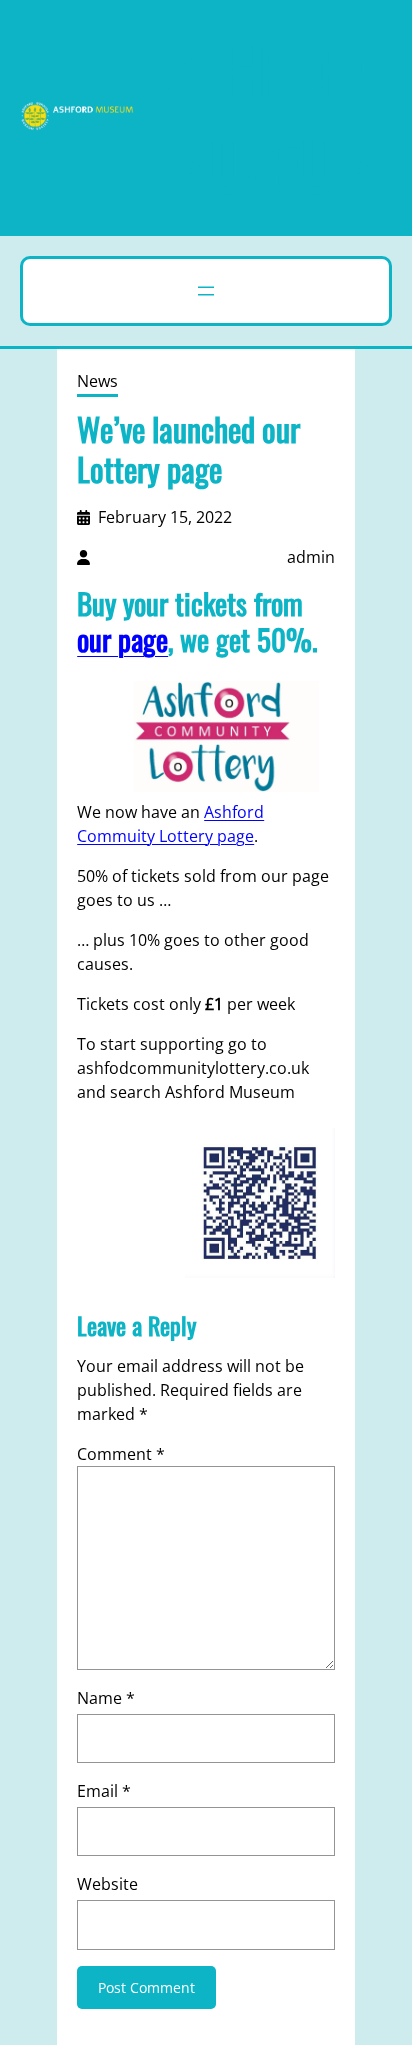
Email (104, 1791)
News (97, 381)
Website (107, 1884)
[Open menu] (206, 291)
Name (106, 1698)
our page (122, 639)
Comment (121, 1454)
